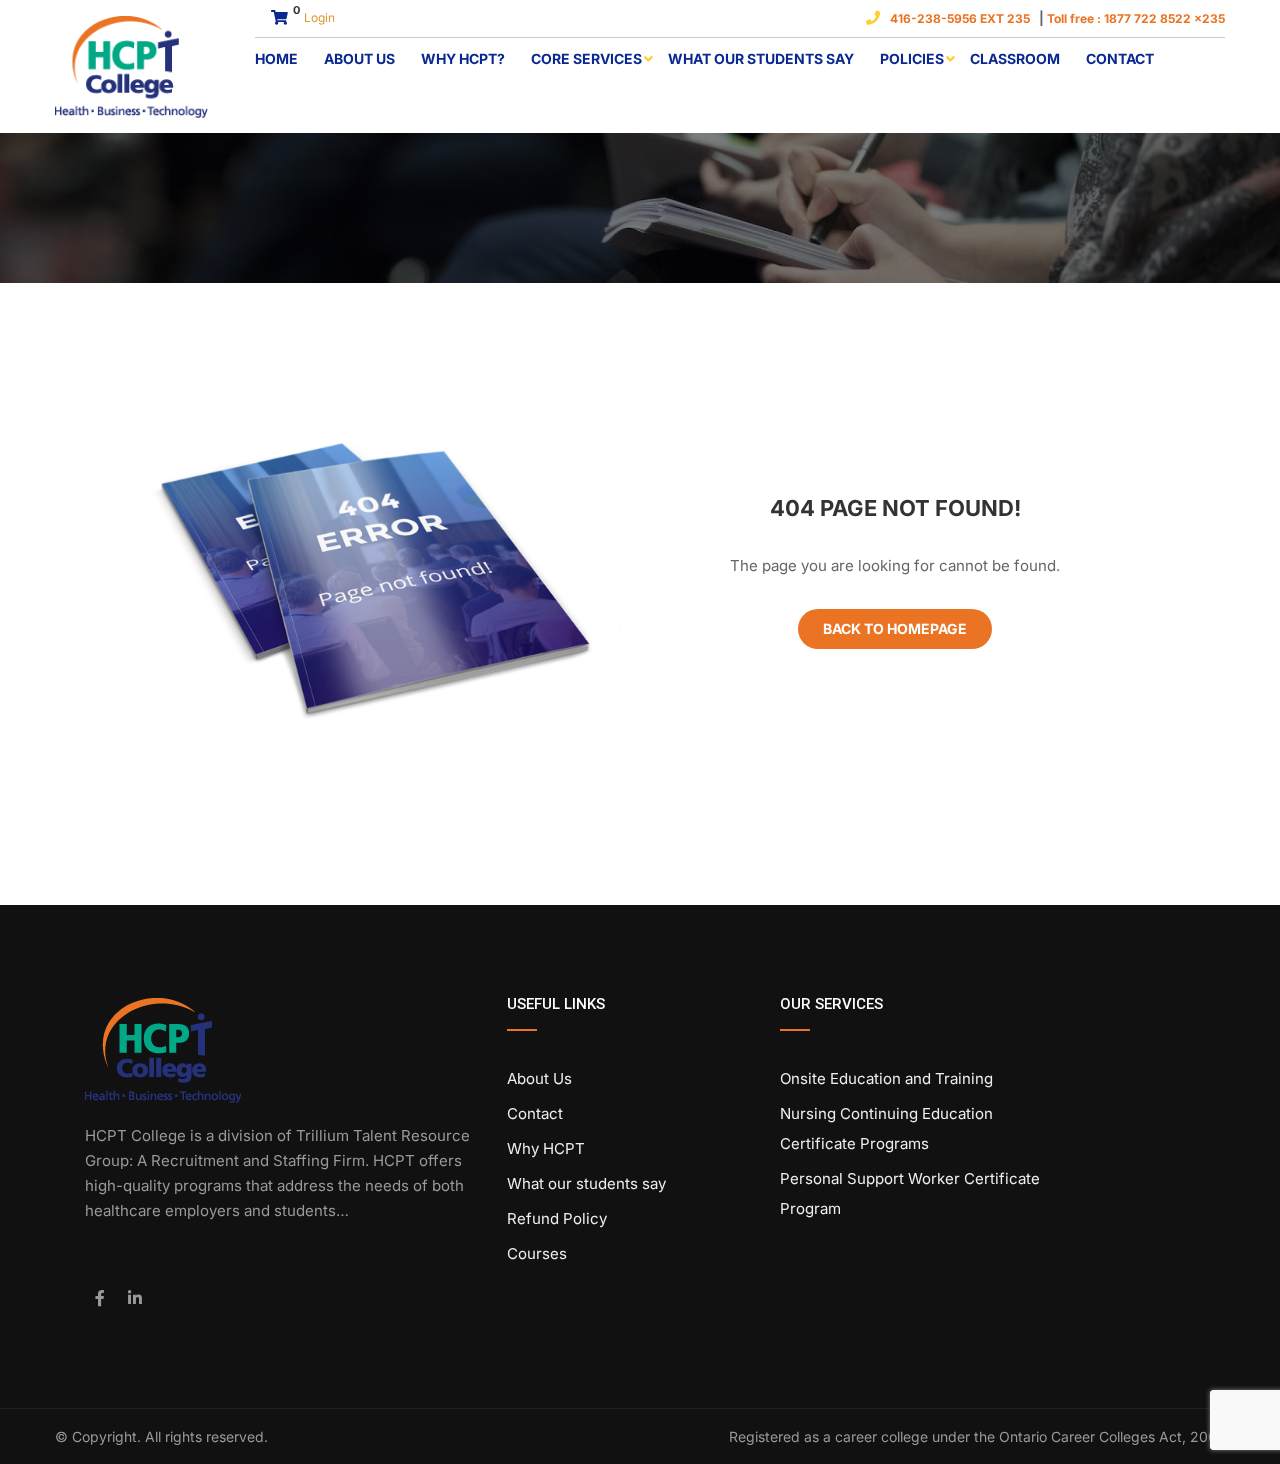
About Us (359, 58)
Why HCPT (546, 1148)
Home (276, 58)
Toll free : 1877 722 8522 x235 (1136, 18)
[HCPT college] (163, 1048)
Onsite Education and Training (886, 1078)
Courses (537, 1253)
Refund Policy (557, 1218)
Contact (1120, 58)
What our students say (761, 58)
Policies (912, 58)
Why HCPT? (463, 58)
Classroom (1015, 58)
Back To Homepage (895, 628)
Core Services (586, 58)
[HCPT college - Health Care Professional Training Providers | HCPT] (131, 66)
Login (319, 17)
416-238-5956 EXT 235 (963, 18)
